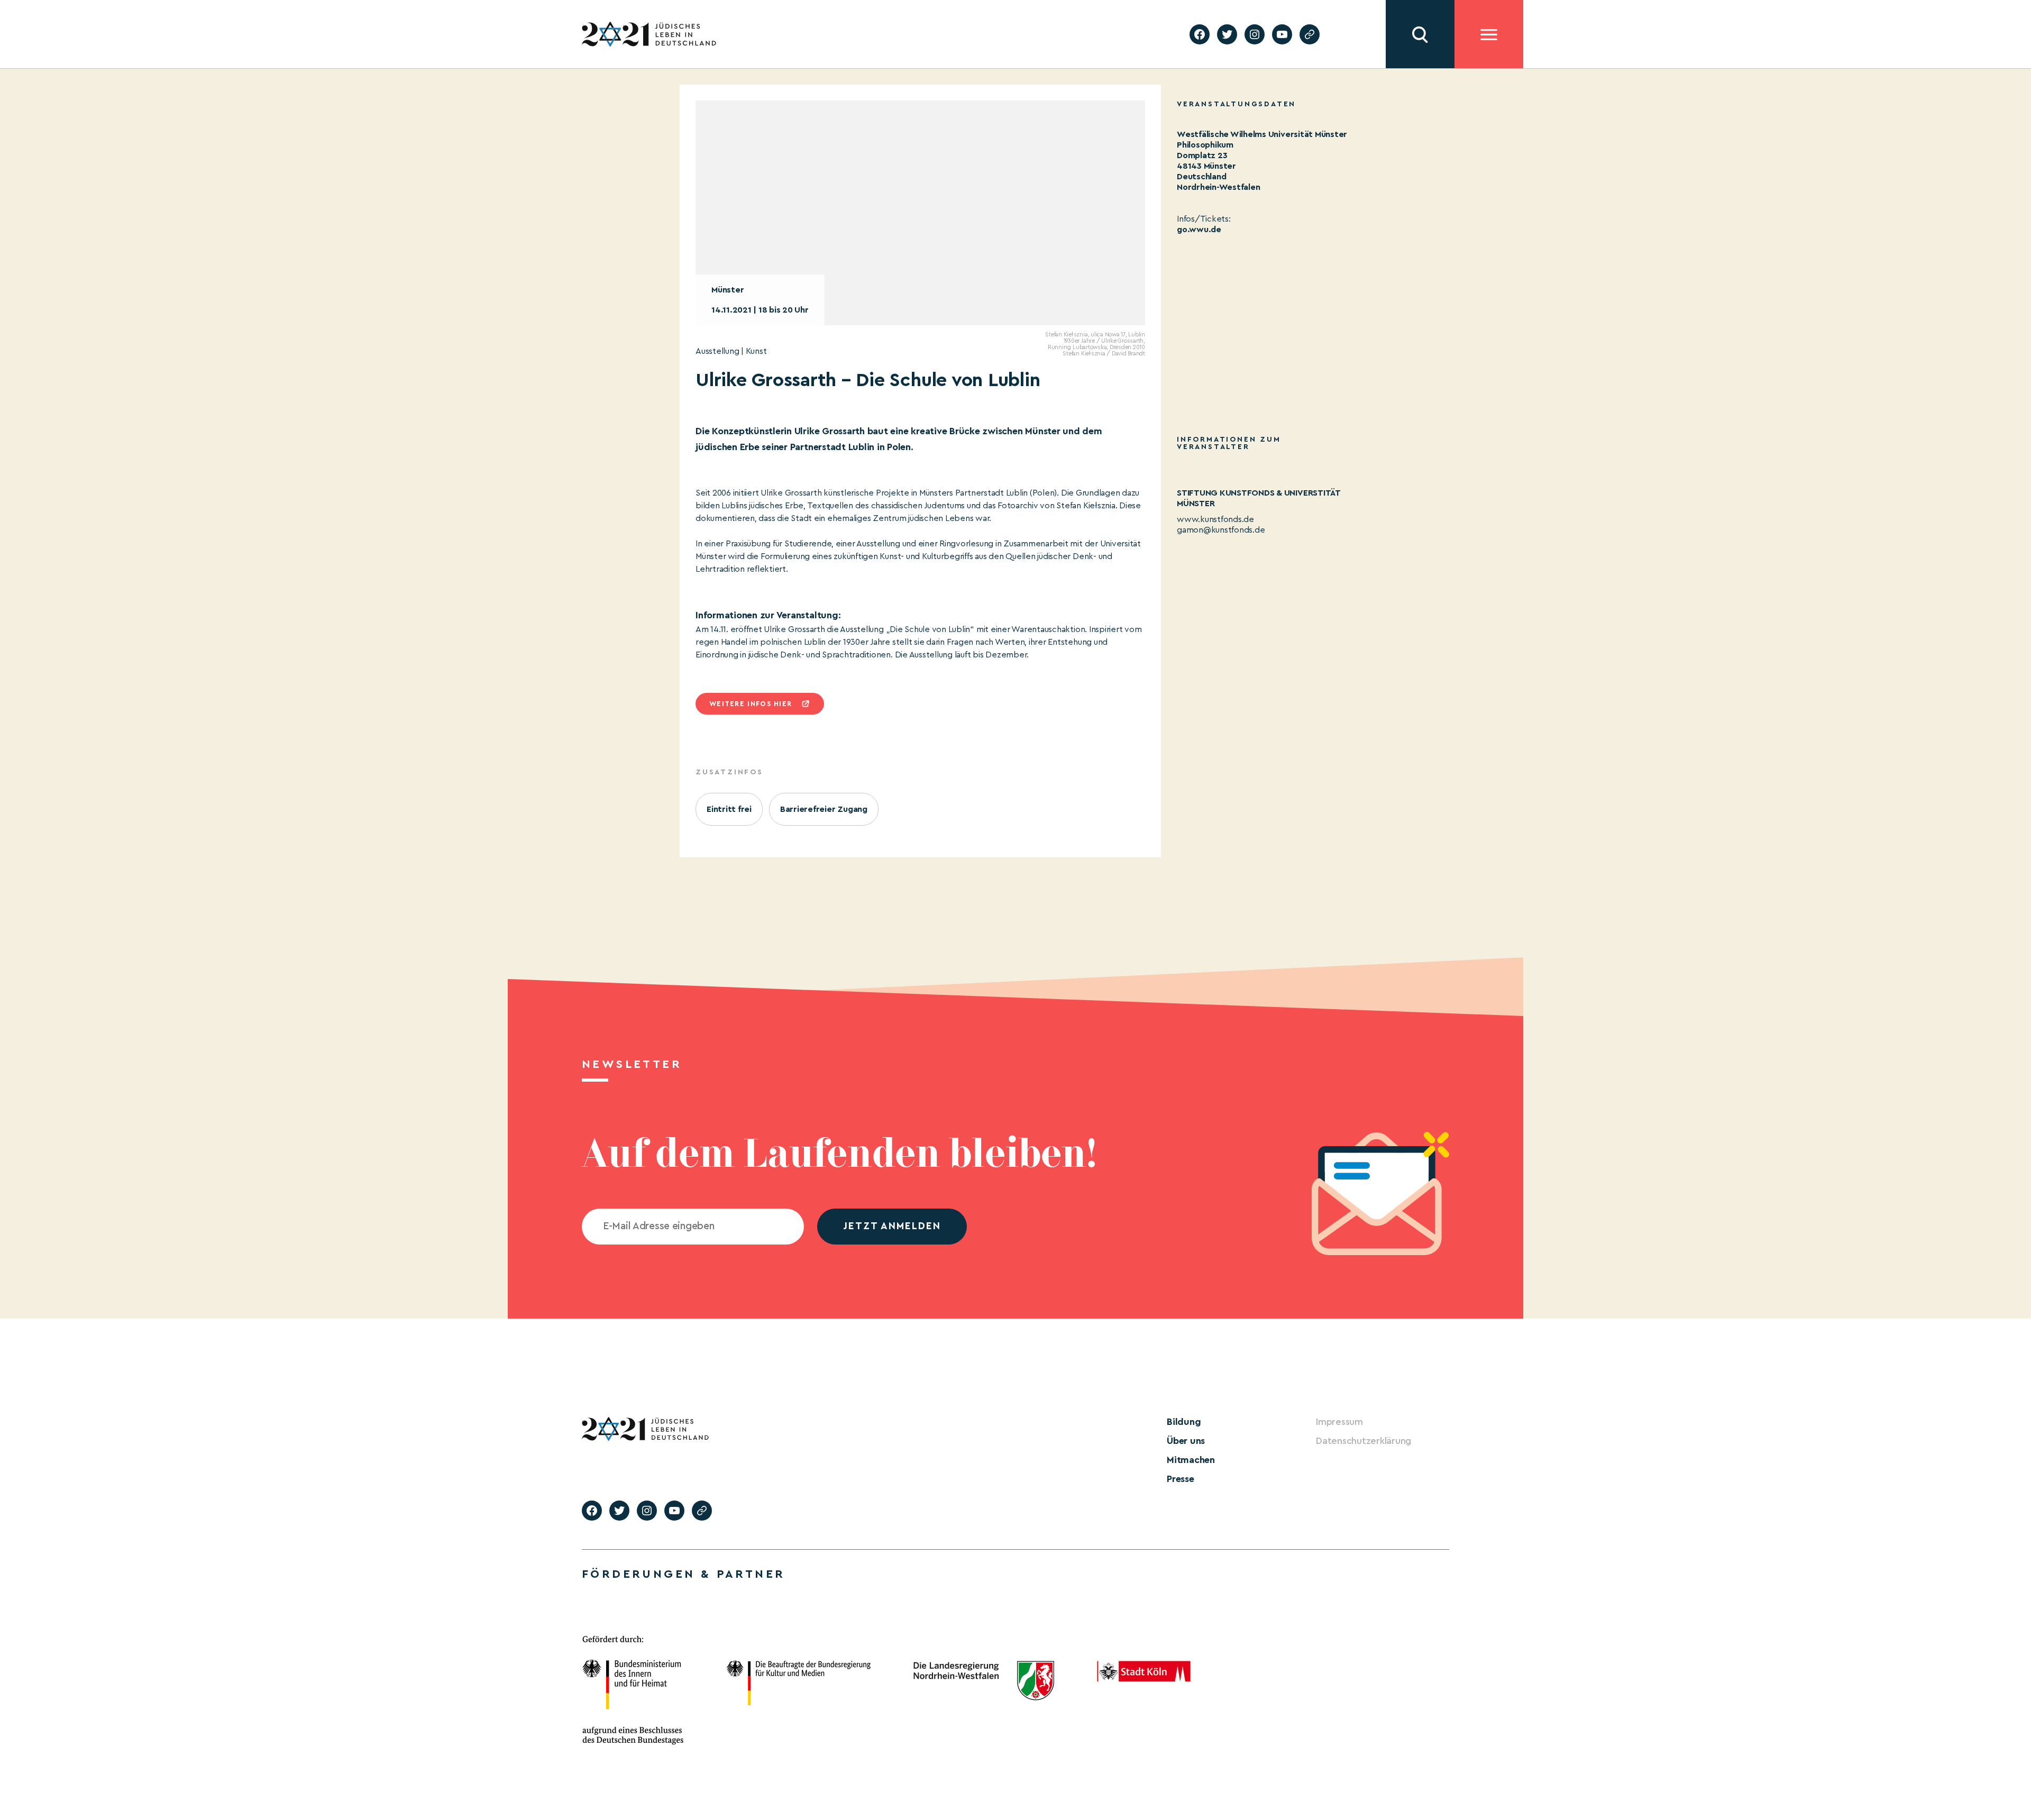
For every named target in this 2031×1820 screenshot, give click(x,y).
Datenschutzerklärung (1364, 1441)
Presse (1181, 1479)
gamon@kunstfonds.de (1221, 530)
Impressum (1339, 1422)
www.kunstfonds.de (1215, 519)
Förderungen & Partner (683, 1574)
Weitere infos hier (751, 704)
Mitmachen (1191, 1460)
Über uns (1186, 1441)
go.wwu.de (1199, 230)
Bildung (1184, 1422)
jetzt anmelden (892, 1226)
